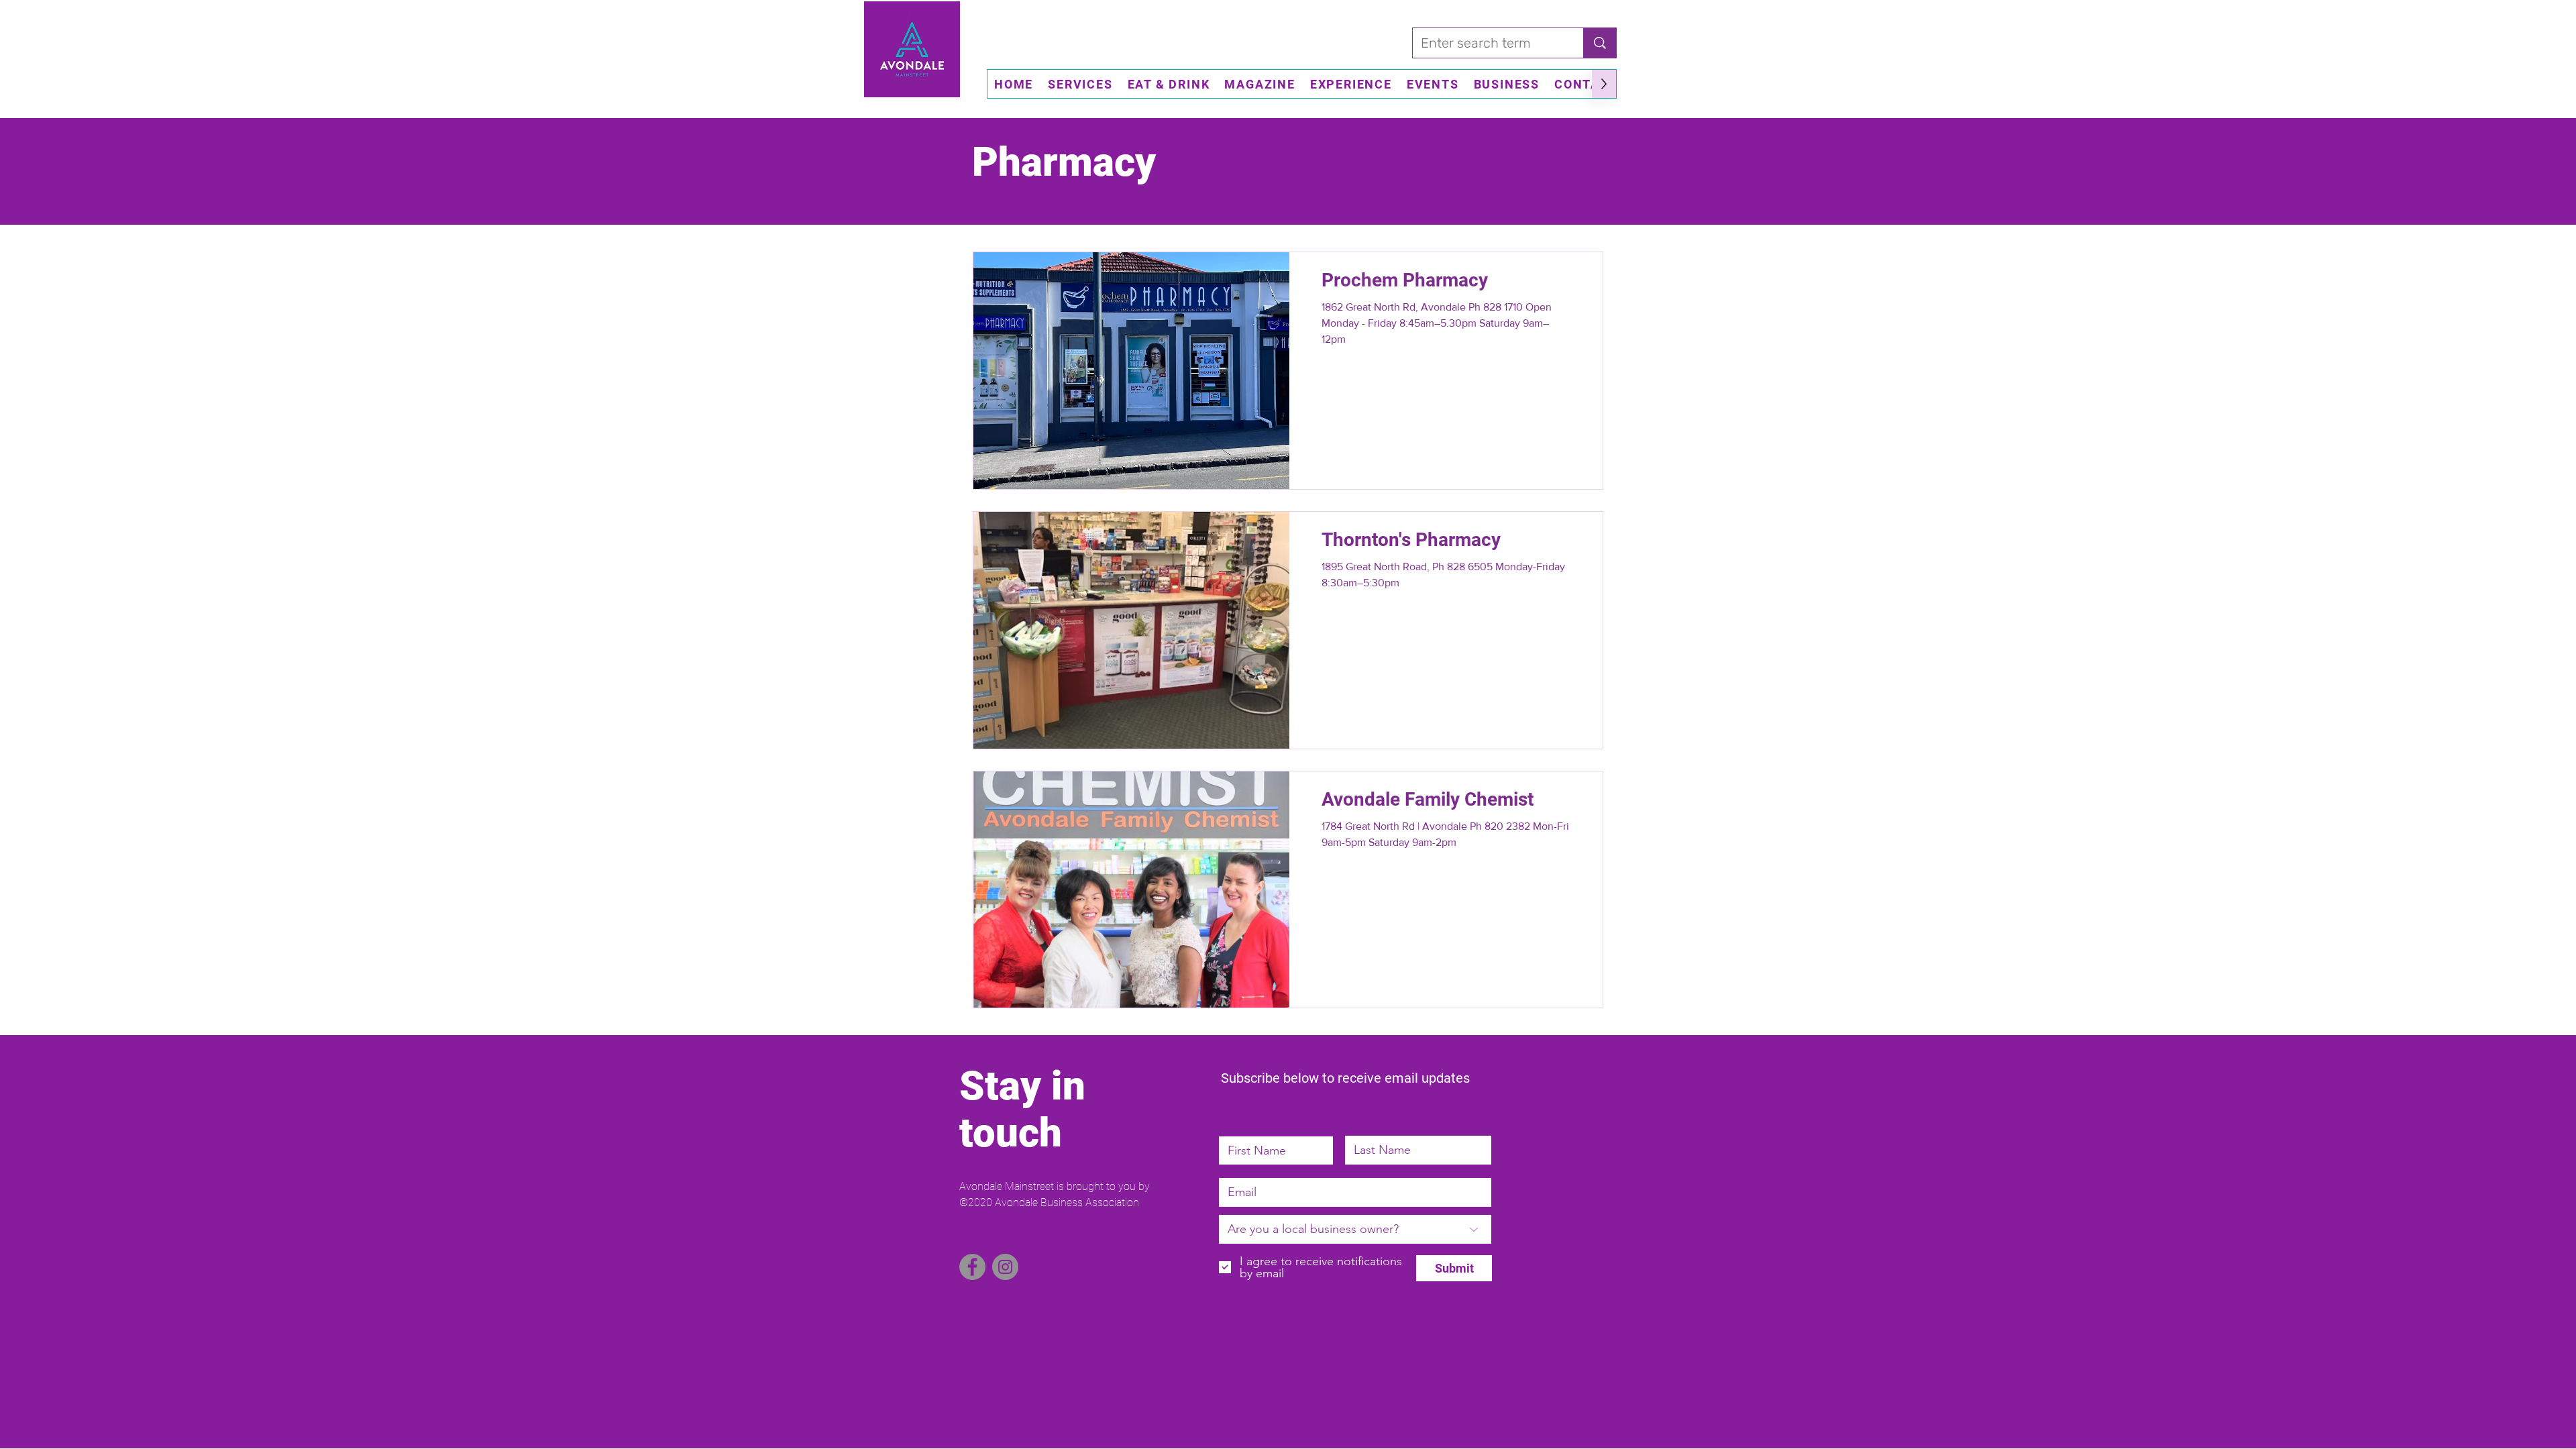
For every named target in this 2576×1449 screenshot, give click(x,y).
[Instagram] (1005, 1267)
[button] (1080, 84)
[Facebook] (972, 1267)
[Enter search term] (1600, 43)
